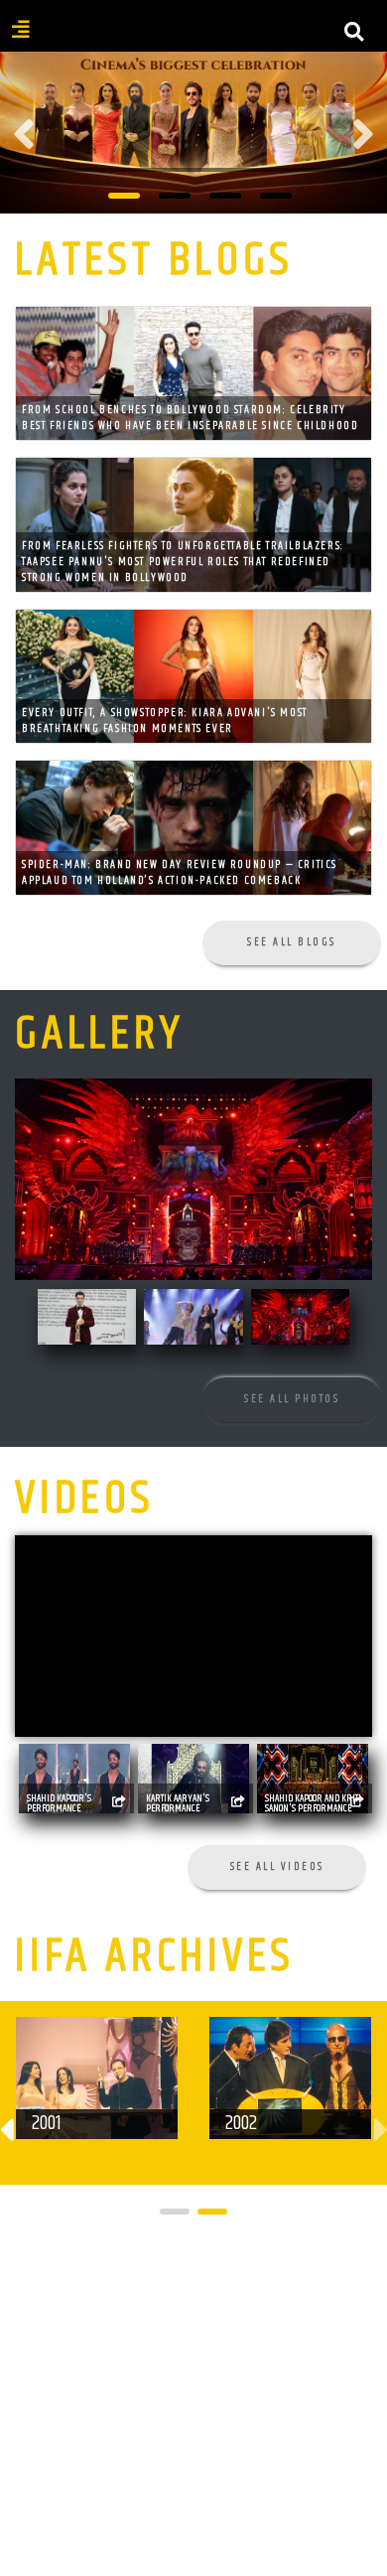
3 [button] (225, 196)
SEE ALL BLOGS (292, 942)
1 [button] (124, 196)
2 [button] (175, 196)
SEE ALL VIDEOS (277, 1866)
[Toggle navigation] (193, 44)
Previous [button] (24, 134)
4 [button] (276, 196)
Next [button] (363, 134)
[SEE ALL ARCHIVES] (283, 2266)
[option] (193, 135)
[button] (175, 2212)
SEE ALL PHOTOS (292, 1399)
